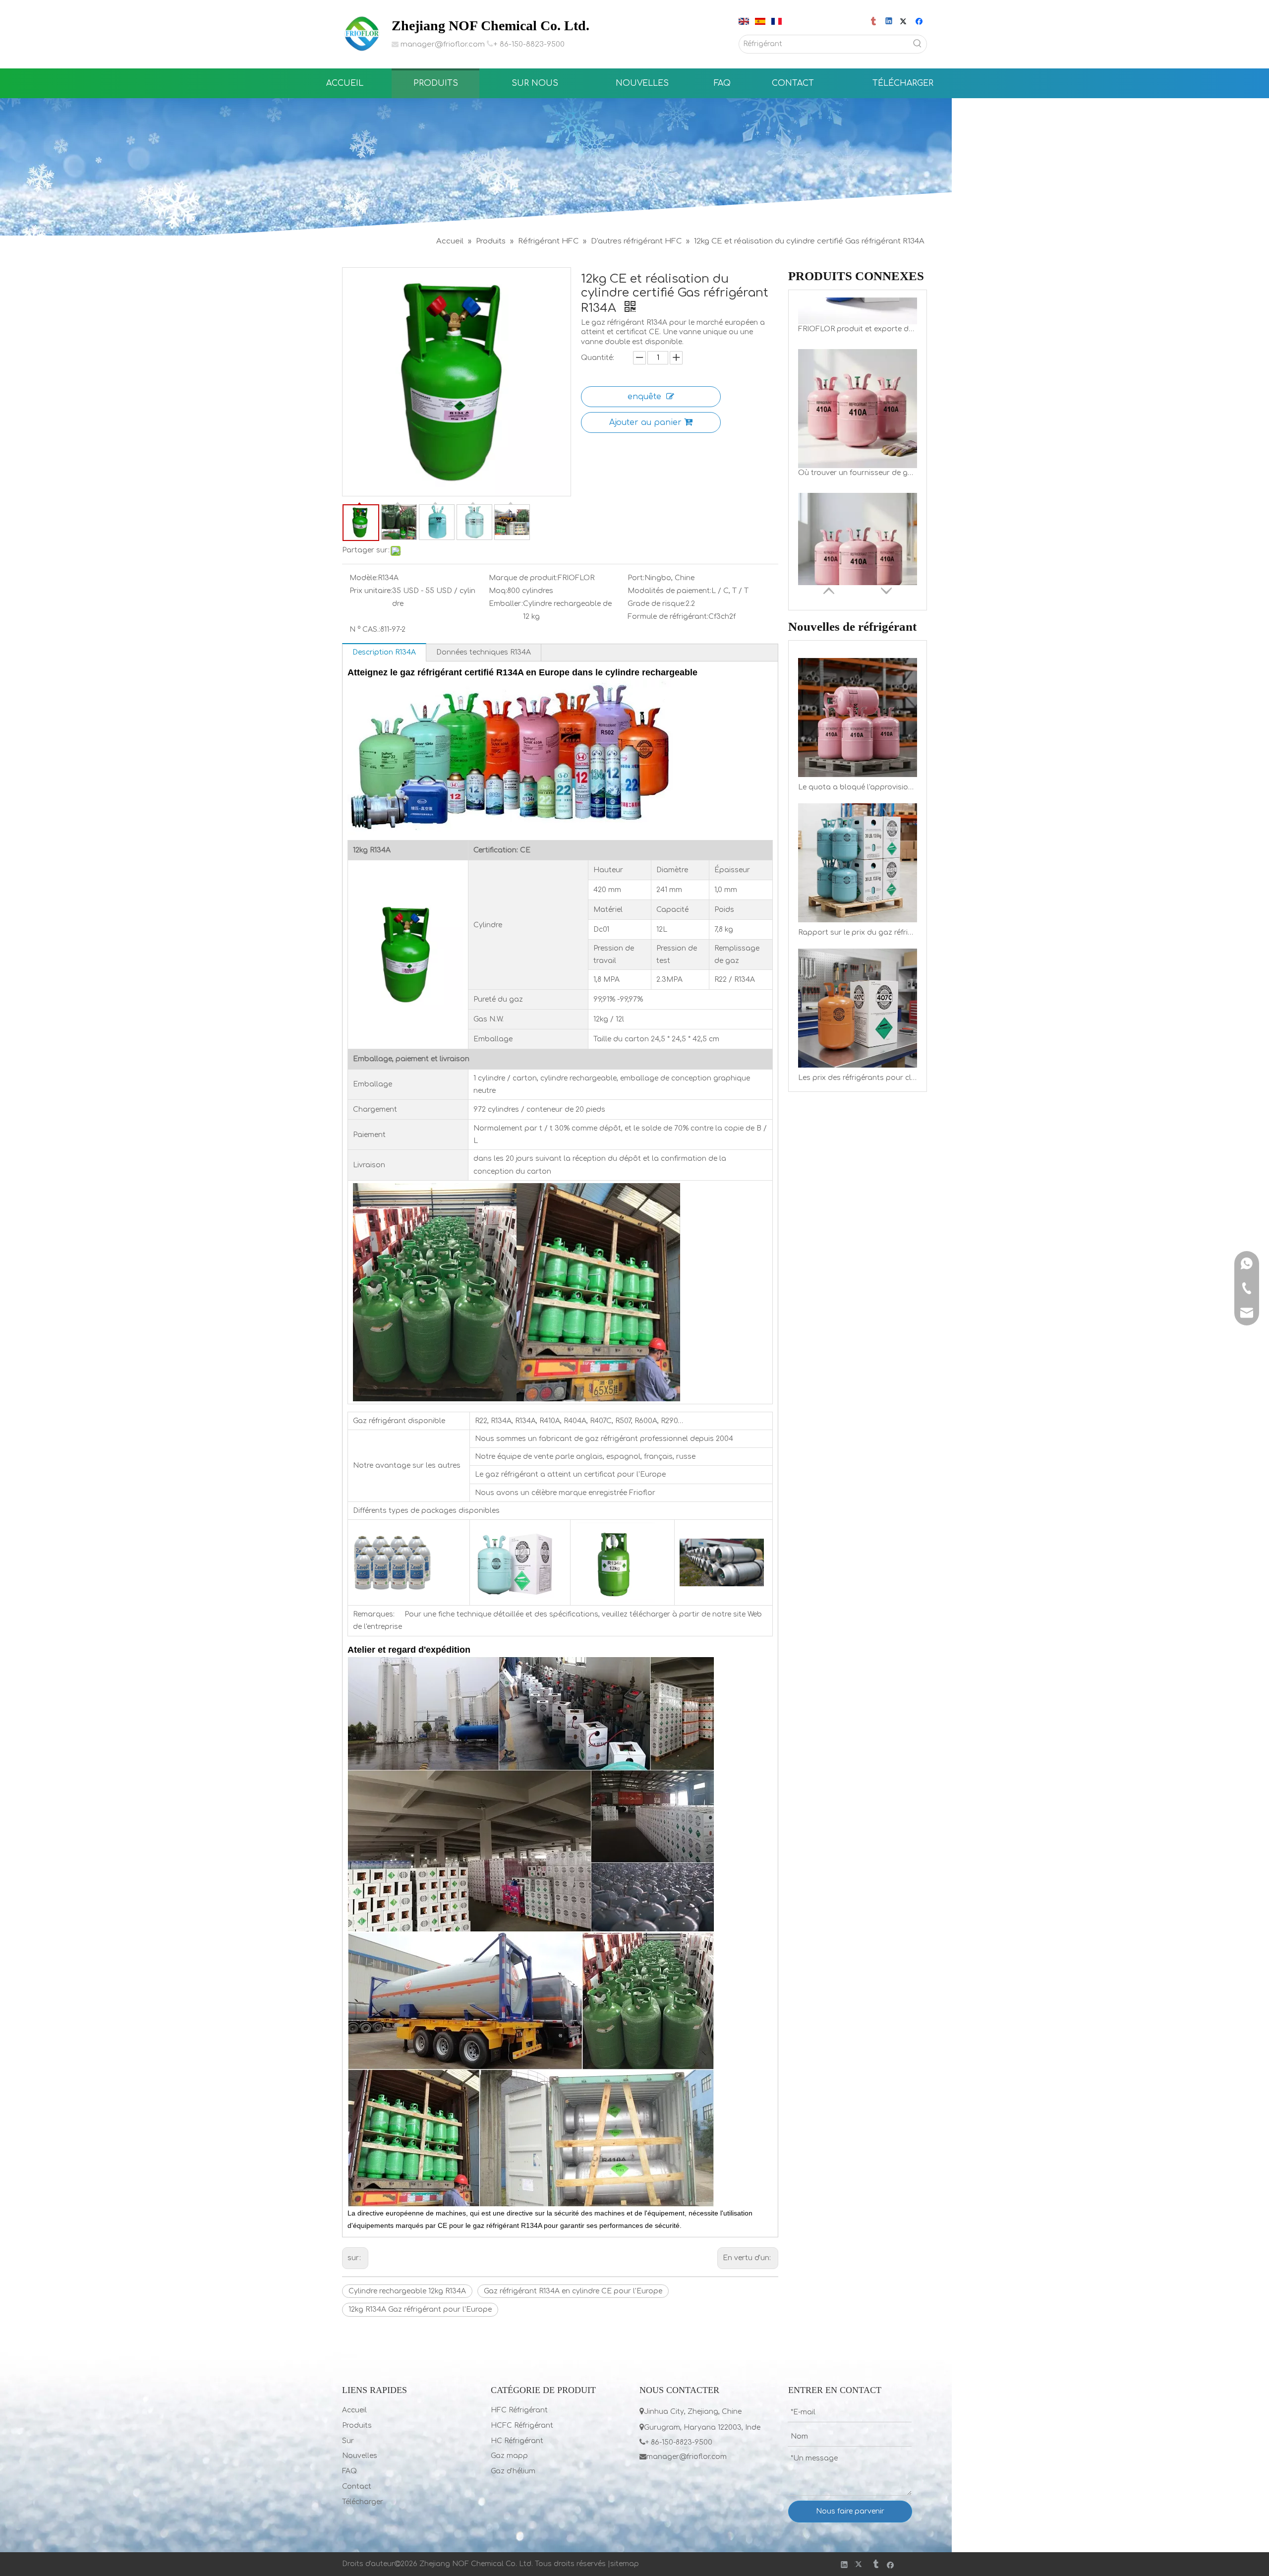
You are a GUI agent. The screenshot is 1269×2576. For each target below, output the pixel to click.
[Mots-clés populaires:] (918, 44)
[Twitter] (905, 22)
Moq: (498, 591)
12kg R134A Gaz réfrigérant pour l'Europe (420, 2309)
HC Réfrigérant (517, 2441)
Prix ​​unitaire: (371, 591)
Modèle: (364, 578)
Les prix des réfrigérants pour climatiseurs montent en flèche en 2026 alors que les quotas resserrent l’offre (858, 1078)
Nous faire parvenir (850, 2511)
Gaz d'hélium (513, 2471)
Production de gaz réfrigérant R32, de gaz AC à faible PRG (858, 565)
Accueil (354, 2410)
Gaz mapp (509, 2456)
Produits (357, 2426)
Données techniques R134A (484, 652)
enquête (644, 397)
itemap (627, 2564)
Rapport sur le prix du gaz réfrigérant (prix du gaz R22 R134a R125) (858, 932)
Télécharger (363, 2502)
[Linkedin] (890, 22)
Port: (636, 578)
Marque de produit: (523, 578)
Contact (357, 2486)
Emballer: (506, 604)
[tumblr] (874, 22)
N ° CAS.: (365, 629)
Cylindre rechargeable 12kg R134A (407, 2291)
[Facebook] (920, 22)
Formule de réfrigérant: (668, 617)
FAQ (349, 2471)
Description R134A (384, 652)
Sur (348, 2441)
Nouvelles (360, 2456)
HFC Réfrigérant (519, 2410)
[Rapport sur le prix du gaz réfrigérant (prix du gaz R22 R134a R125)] (858, 863)
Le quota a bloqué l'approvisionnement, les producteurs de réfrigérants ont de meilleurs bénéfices (858, 787)
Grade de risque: (657, 604)
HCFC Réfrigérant (522, 2426)
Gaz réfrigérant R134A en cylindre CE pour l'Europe (573, 2291)
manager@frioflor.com (443, 44)
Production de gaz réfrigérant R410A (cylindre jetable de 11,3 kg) (858, 421)
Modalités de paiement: (669, 591)
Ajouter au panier (645, 422)
